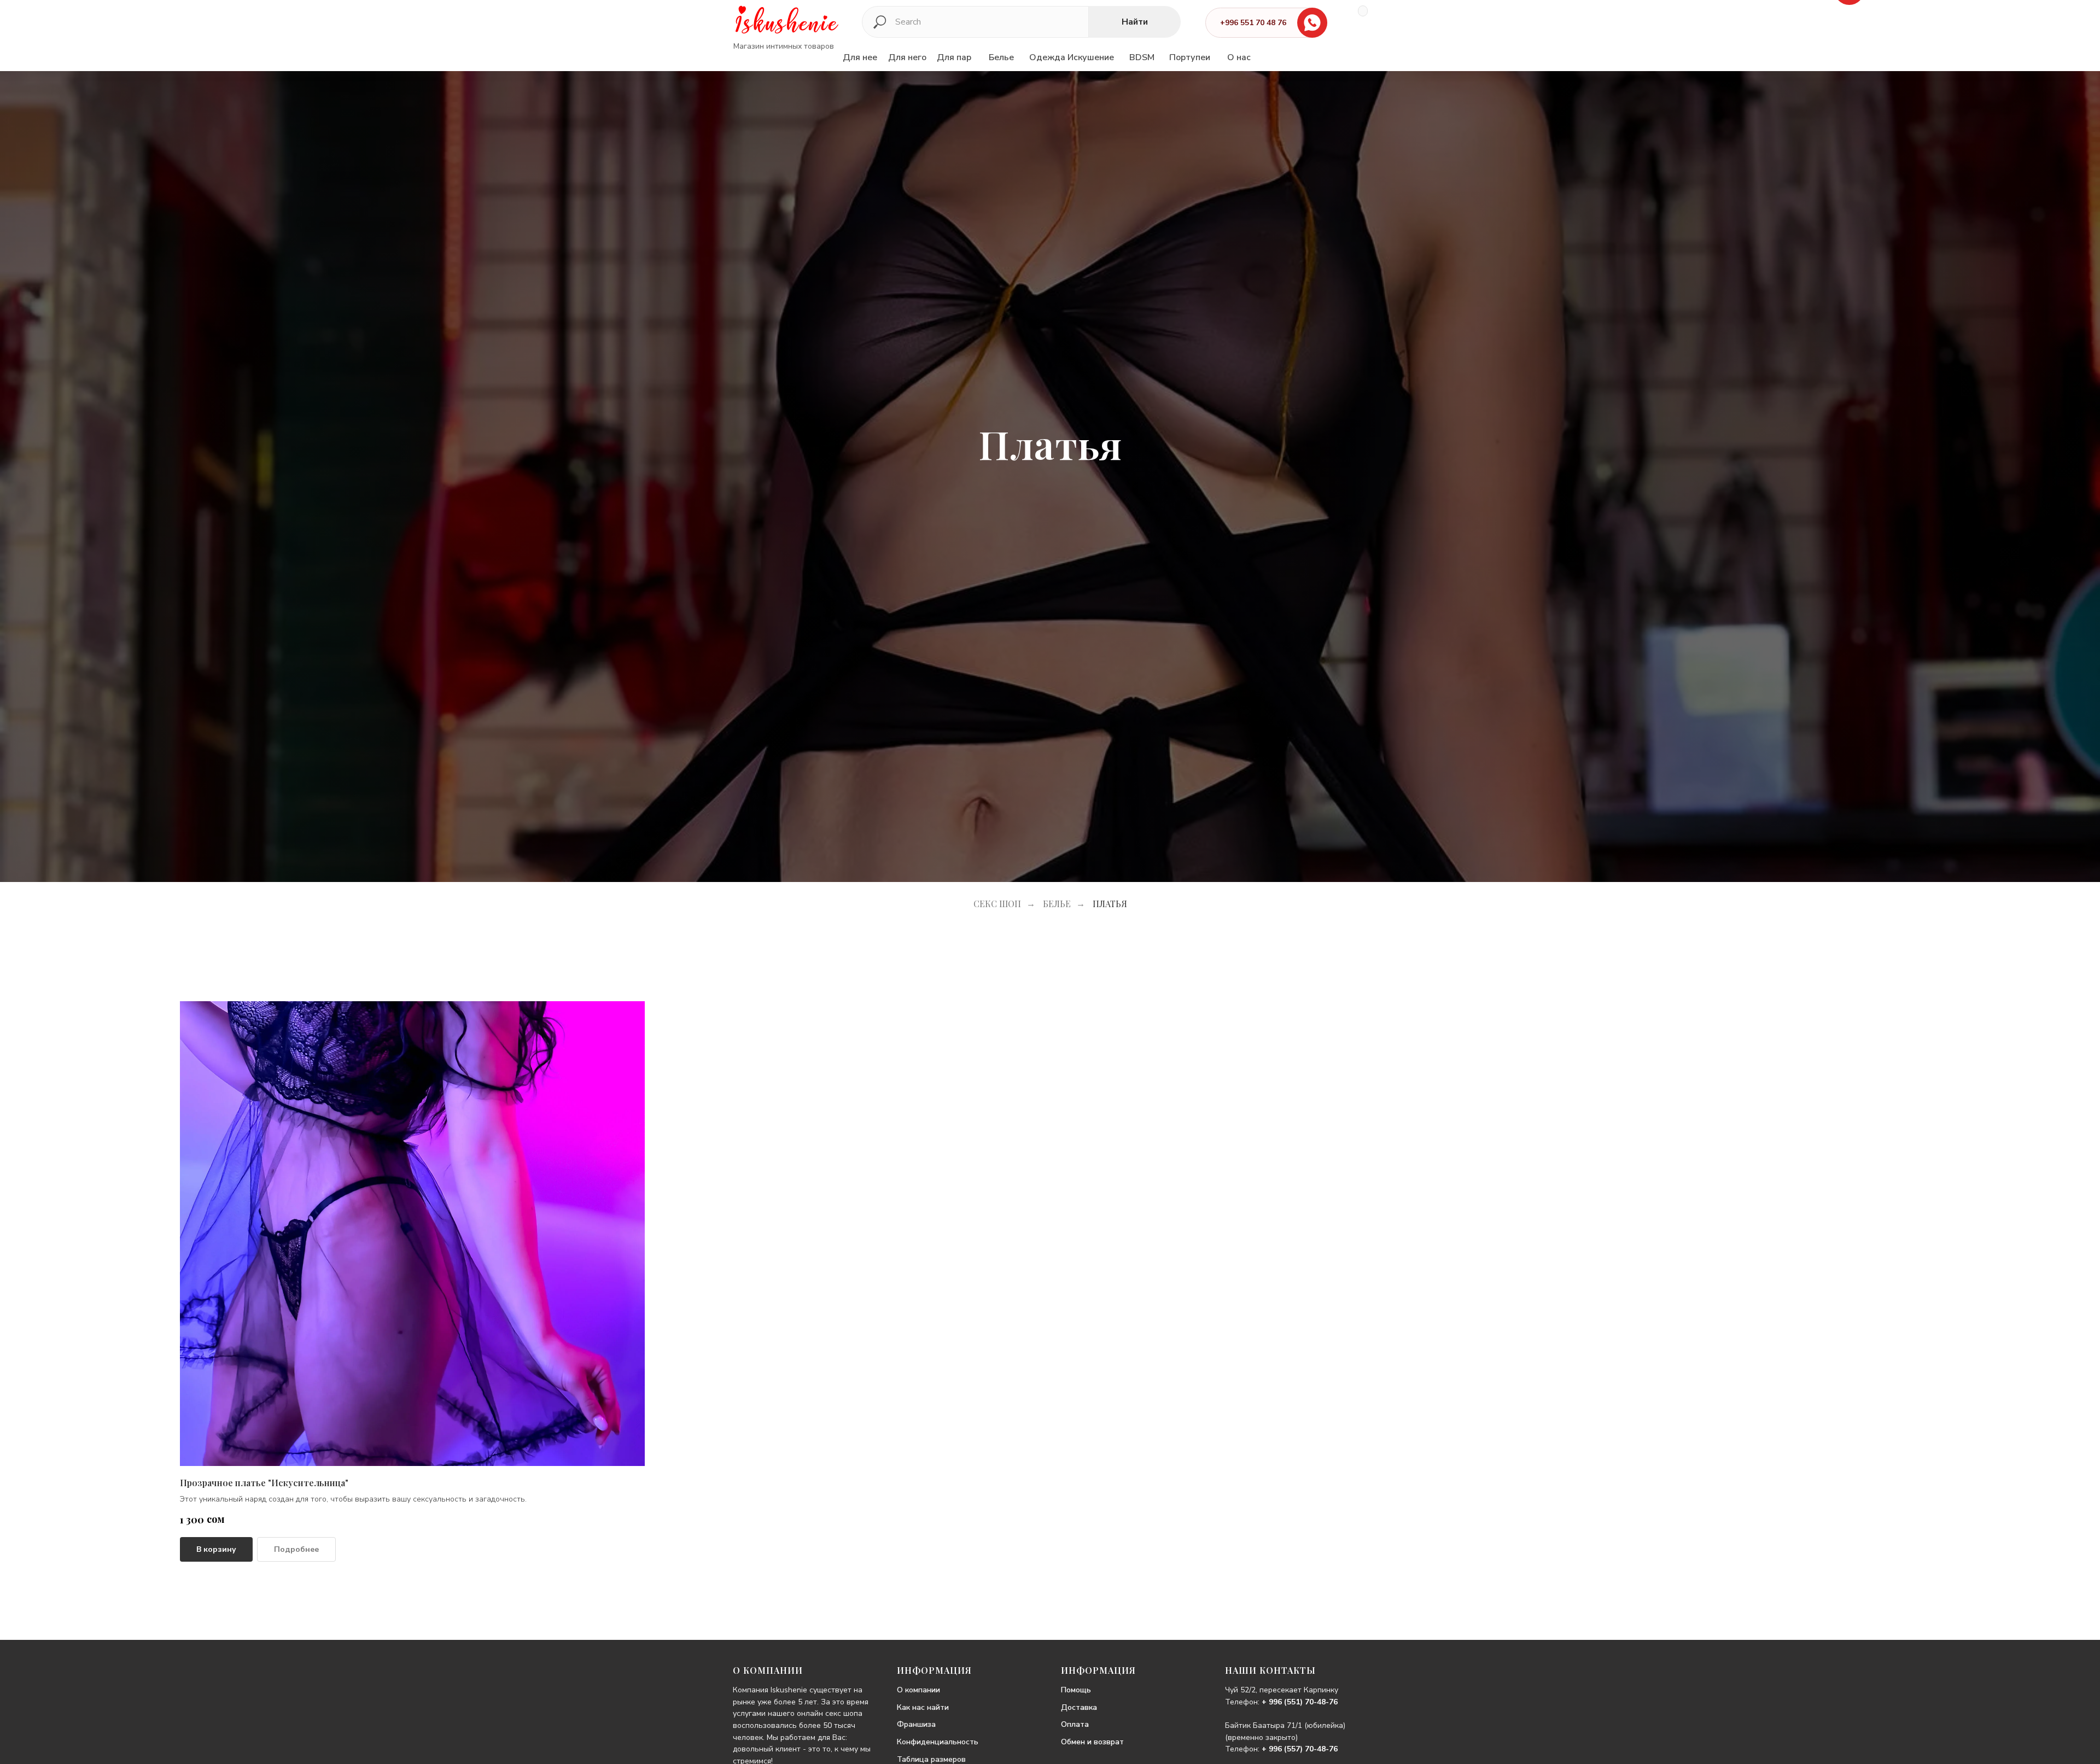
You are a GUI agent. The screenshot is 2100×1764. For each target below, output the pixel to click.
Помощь (1076, 1690)
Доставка (1079, 1707)
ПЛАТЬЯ (1110, 904)
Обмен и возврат (1092, 1742)
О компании (918, 1690)
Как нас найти (923, 1707)
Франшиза (916, 1724)
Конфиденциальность (938, 1742)
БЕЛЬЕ (1057, 904)
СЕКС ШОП (997, 904)
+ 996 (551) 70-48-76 (1300, 1702)
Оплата (1075, 1724)
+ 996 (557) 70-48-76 (1300, 1749)
